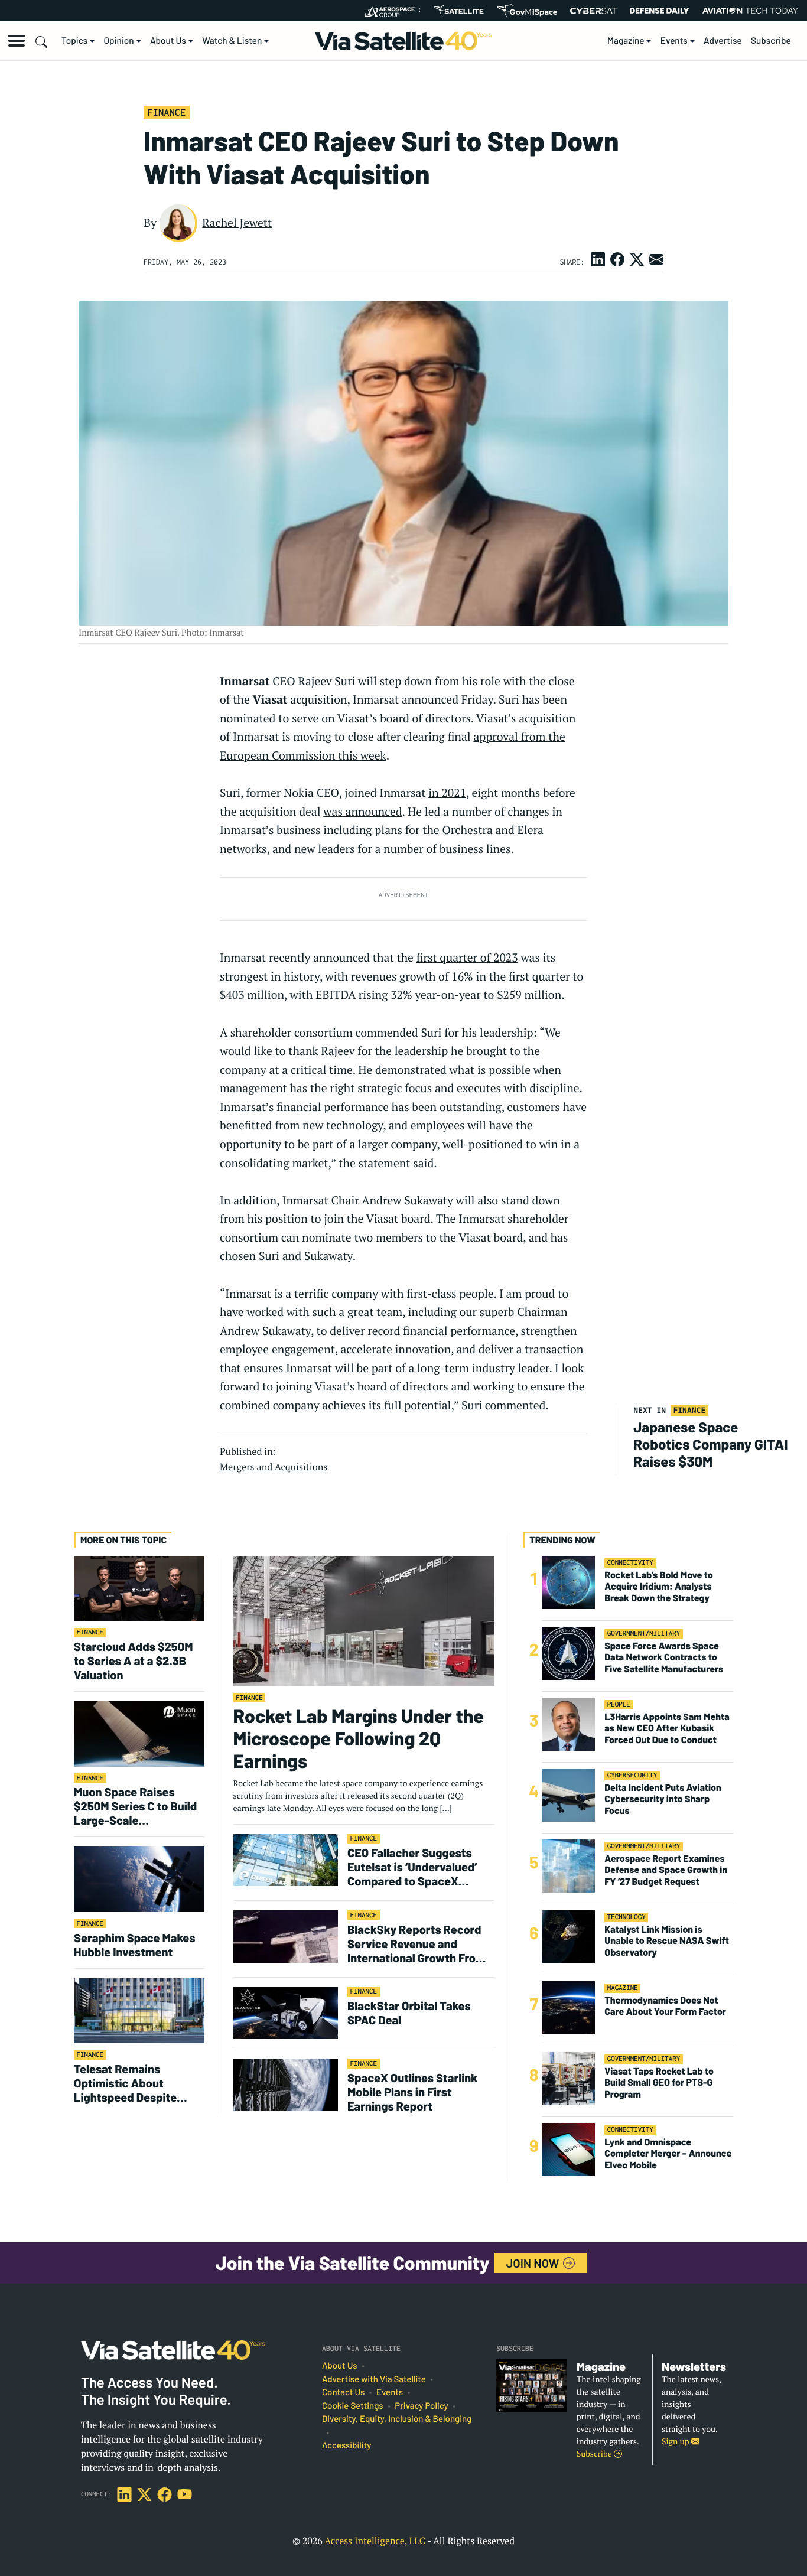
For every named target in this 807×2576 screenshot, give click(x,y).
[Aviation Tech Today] (750, 11)
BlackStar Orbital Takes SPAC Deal (409, 2012)
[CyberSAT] (593, 11)
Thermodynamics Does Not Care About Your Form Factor (665, 2006)
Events (674, 41)
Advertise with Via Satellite (374, 2379)
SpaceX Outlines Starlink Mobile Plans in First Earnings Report (412, 2092)
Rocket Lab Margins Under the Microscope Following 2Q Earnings (359, 1739)
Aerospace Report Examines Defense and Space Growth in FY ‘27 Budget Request (666, 1870)
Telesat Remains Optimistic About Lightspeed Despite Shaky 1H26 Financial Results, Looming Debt (133, 2083)
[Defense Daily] (659, 11)
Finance (166, 112)
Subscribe (771, 41)
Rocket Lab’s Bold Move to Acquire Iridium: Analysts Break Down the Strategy (658, 1586)
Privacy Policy (421, 2406)
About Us (168, 41)
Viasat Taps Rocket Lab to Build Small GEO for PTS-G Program (659, 2082)
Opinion (119, 41)
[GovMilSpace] (527, 11)
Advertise (723, 41)
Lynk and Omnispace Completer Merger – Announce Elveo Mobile (668, 2153)
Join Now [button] (534, 2263)
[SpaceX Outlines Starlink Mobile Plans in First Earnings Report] (286, 2084)
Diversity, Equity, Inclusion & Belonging (397, 2419)
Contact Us (343, 2392)
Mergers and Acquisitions (274, 1467)
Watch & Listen (232, 41)
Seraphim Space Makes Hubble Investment (134, 1945)
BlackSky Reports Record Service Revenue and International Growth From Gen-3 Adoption (416, 1943)
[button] (17, 41)
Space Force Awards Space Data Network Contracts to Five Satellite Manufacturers (664, 1657)
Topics (74, 41)
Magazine (626, 41)
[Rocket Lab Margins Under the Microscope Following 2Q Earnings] (364, 1621)
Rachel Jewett (237, 223)
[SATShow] (459, 11)
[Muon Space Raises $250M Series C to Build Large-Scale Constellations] (139, 1733)
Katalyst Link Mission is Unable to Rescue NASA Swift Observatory (667, 1941)
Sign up (676, 2442)
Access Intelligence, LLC (375, 2541)
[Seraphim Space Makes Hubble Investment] (139, 1879)
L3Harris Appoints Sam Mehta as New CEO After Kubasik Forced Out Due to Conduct (667, 1728)
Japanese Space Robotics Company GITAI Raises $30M (710, 1444)
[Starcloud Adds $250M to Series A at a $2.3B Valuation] (139, 1587)
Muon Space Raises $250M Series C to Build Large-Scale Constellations (135, 1806)
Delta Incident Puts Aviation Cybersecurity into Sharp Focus (663, 1799)
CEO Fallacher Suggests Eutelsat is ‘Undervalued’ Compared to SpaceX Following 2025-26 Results (417, 1867)
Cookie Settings (353, 2406)
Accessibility (346, 2445)
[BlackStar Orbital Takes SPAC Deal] (286, 2013)
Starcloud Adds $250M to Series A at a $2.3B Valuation (134, 1660)
